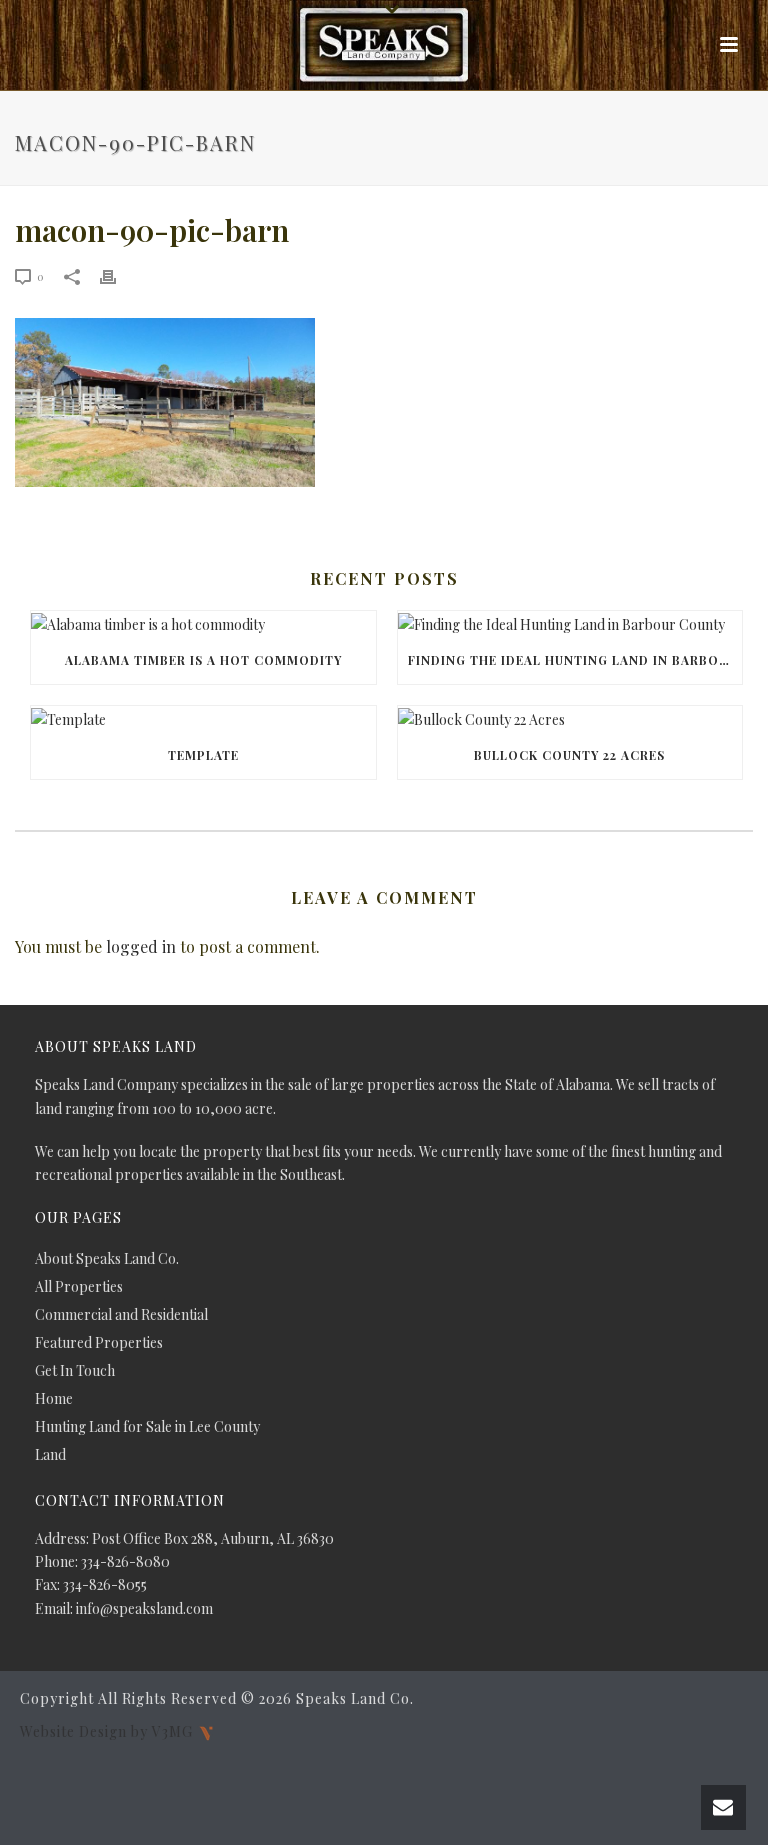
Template (203, 755)
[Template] (203, 718)
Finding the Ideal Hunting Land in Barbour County (575, 660)
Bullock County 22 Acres (569, 755)
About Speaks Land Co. (107, 1259)
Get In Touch (75, 1371)
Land (50, 1455)
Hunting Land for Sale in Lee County (147, 1427)
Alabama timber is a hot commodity (203, 660)
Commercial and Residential (121, 1315)
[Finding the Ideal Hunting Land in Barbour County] (570, 623)
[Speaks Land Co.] (384, 45)
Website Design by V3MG (108, 1730)
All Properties (79, 1287)
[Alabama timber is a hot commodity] (203, 623)
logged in (141, 946)
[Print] (118, 275)
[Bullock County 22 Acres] (570, 718)
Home (54, 1399)
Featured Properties (99, 1343)
